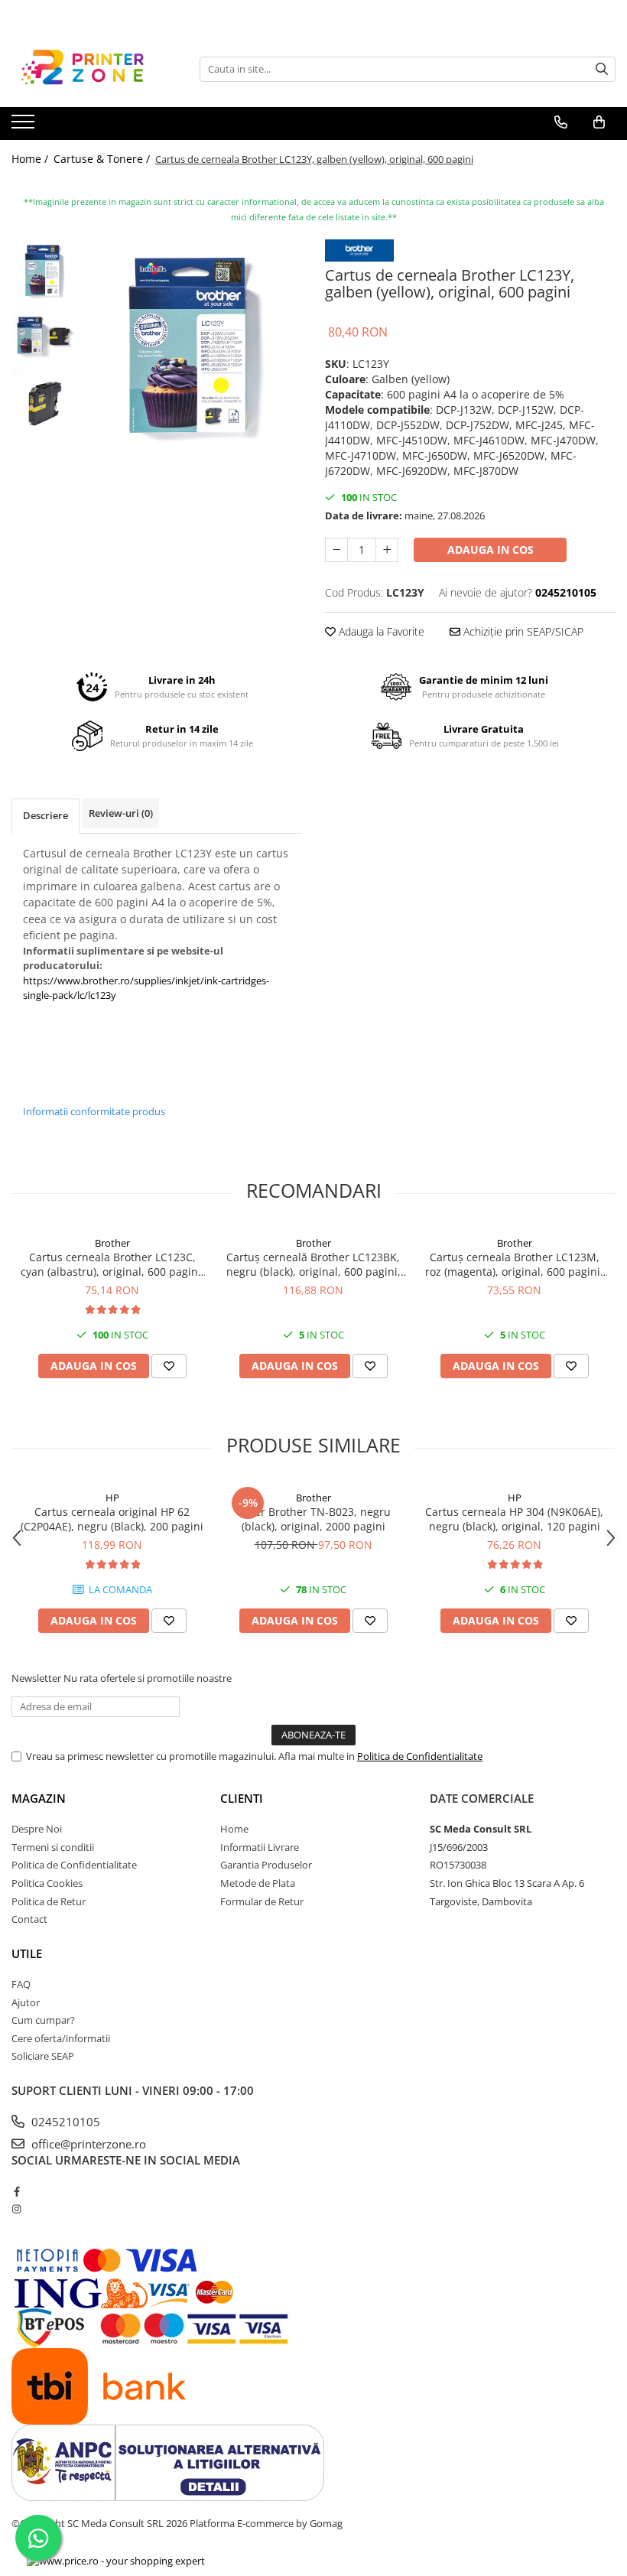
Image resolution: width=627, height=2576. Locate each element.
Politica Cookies (47, 1883)
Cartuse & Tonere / (103, 159)
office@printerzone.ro (87, 2144)
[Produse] (25, 126)
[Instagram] (16, 2209)
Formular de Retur (262, 1901)
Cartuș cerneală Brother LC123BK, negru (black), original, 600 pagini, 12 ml (313, 1264)
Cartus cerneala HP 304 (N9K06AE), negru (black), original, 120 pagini (514, 1519)
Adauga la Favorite (380, 631)
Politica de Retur (49, 1901)
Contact (29, 1919)
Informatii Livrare (260, 1847)
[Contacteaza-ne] (561, 122)
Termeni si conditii (53, 1847)
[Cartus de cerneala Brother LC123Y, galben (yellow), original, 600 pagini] (193, 348)
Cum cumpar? (43, 2020)
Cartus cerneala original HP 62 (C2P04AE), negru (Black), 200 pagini (112, 1519)
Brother (112, 1243)
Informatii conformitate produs (94, 1111)
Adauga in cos (491, 550)
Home (234, 1829)
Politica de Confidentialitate (420, 1756)
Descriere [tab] (45, 815)
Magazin (39, 1798)
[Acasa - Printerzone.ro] (88, 69)
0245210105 (64, 2122)
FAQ (21, 1984)
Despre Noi (37, 1829)
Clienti (242, 1798)
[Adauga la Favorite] (169, 1366)
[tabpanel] (193, 348)
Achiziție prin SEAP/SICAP (522, 631)
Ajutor (26, 2002)
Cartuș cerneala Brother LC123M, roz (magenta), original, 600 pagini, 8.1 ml (514, 1264)
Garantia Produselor (266, 1865)
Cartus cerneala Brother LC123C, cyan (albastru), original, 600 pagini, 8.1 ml (112, 1264)
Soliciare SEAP (43, 2056)
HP (112, 1498)
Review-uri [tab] (121, 813)
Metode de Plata (258, 1883)
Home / (31, 159)
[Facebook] (16, 2191)
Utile (27, 1953)
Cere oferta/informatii (61, 2038)
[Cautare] (602, 69)
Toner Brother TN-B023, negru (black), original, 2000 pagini (313, 1519)
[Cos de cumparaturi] (599, 122)
